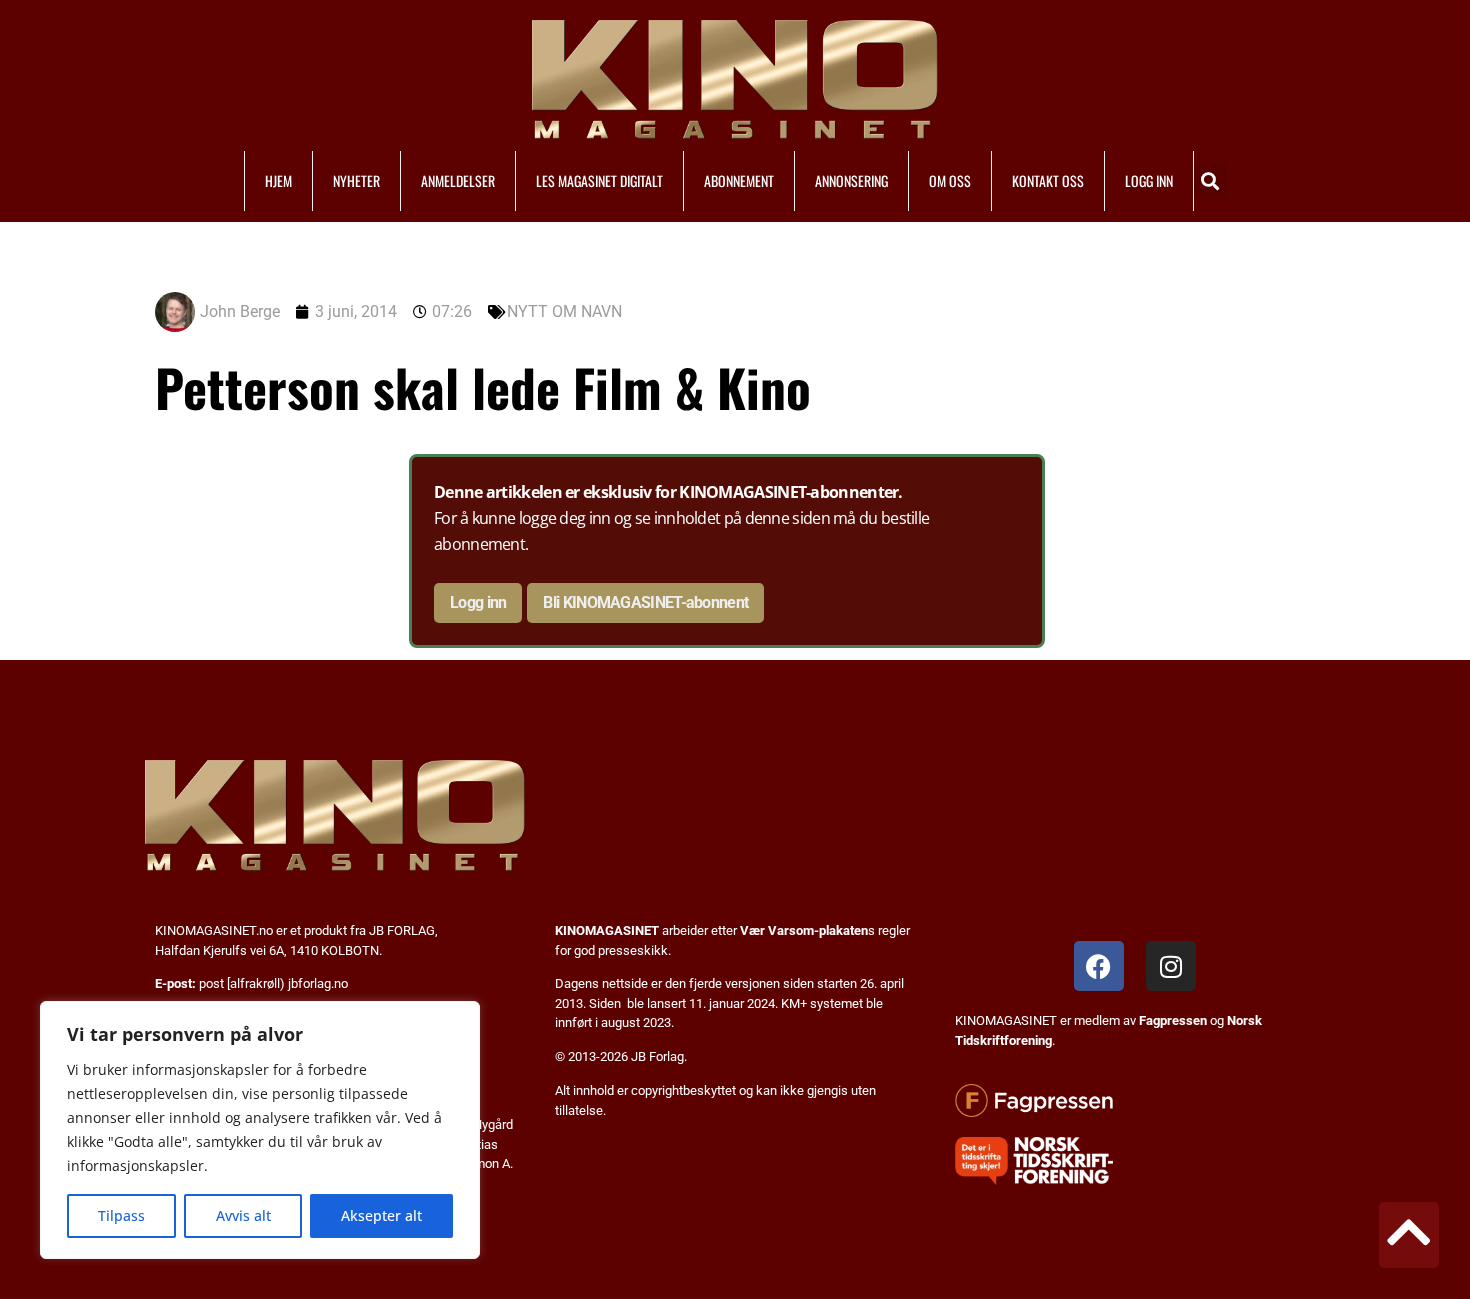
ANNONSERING (851, 180)
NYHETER (356, 180)
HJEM (278, 180)
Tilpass (121, 1215)
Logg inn (478, 602)
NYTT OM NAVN (564, 311)
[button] (1210, 180)
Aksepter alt (381, 1215)
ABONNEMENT (739, 180)
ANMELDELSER (458, 180)
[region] (260, 1130)
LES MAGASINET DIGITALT (599, 180)
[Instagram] (1171, 966)
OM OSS (950, 180)
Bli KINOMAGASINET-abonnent (645, 602)
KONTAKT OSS (1048, 180)
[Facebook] (1099, 966)
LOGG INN (1149, 180)
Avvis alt (243, 1215)
